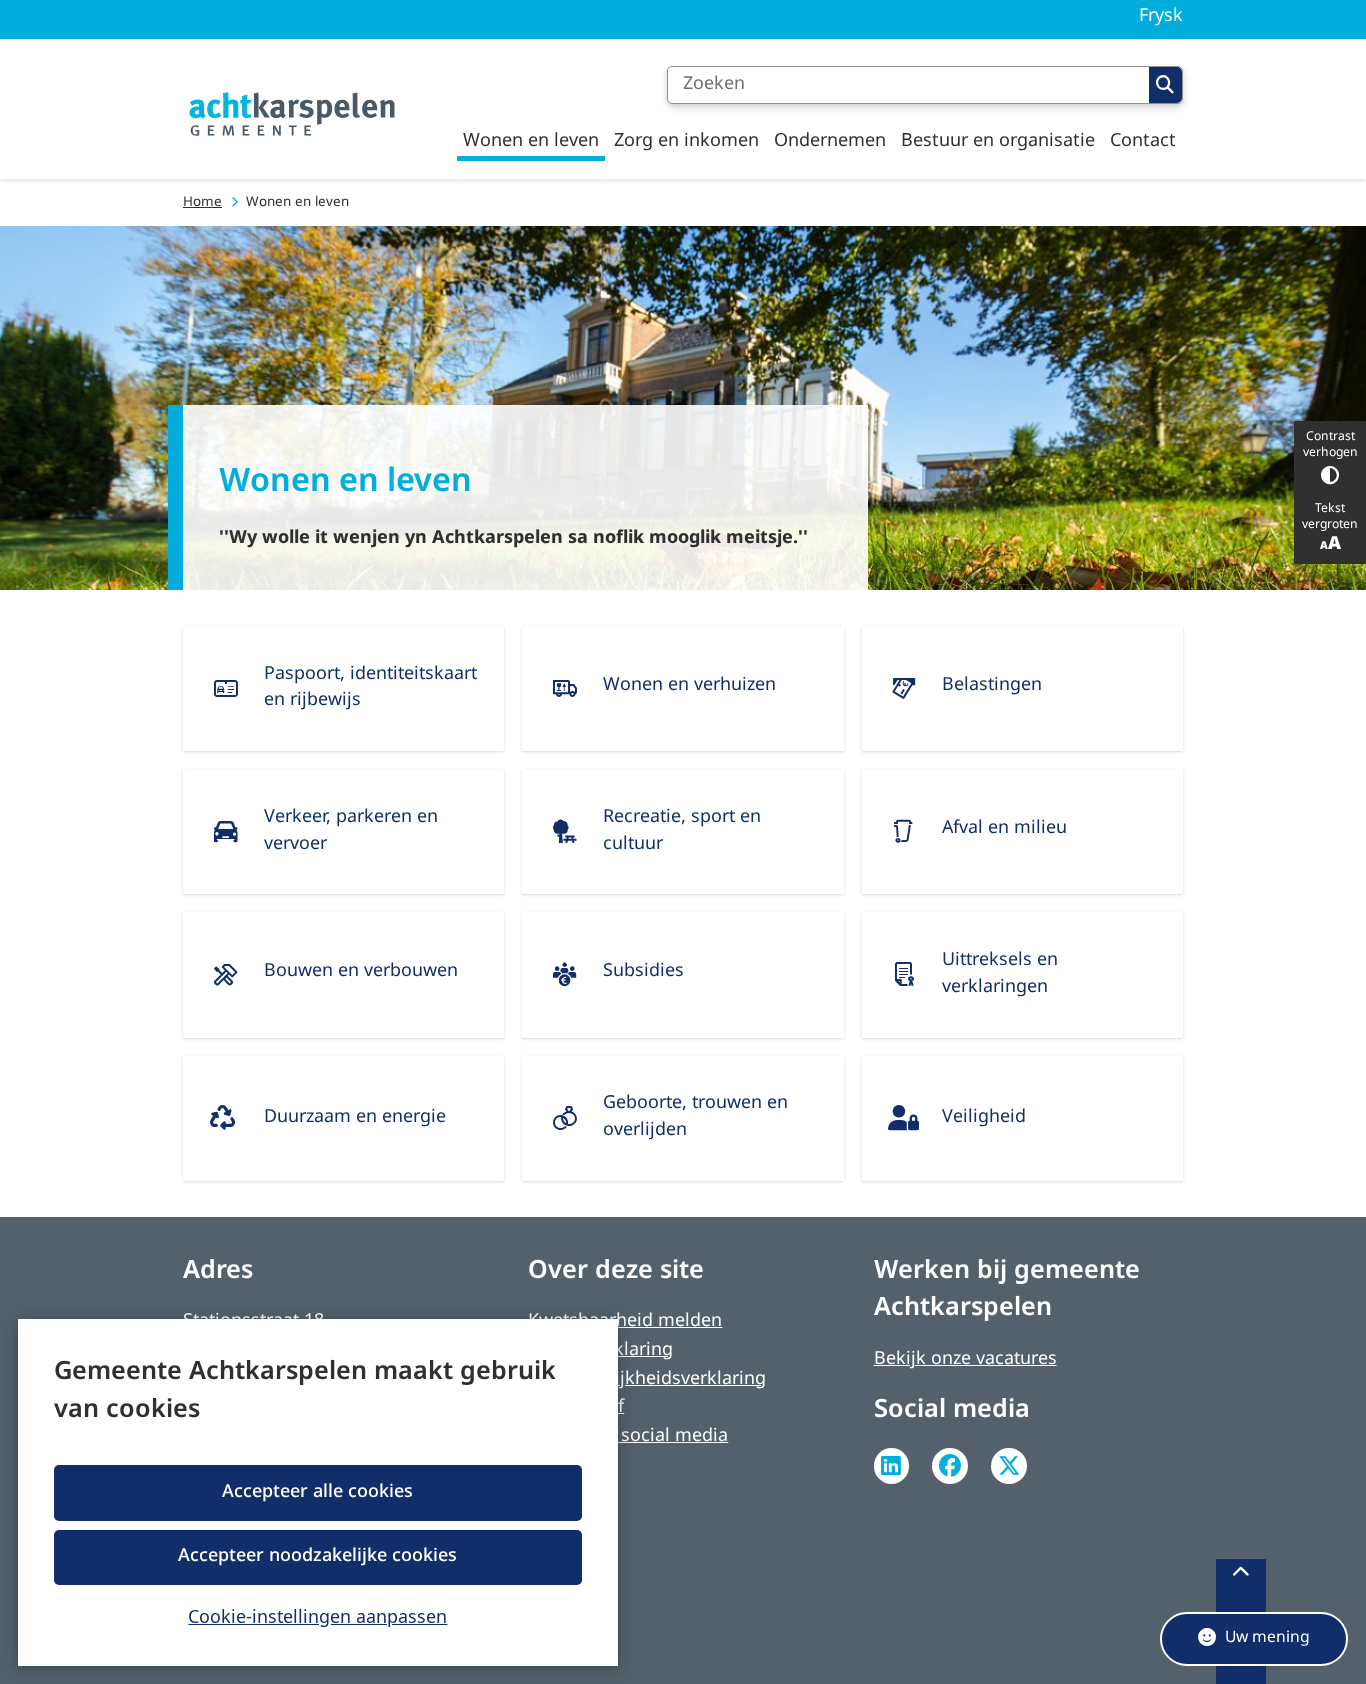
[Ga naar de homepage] (293, 114)
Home (202, 202)
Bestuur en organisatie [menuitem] (998, 141)
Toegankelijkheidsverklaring (647, 1379)
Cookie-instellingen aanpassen (317, 1616)
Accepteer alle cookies (317, 1492)
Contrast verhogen (1330, 445)
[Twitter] (1009, 1466)
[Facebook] (950, 1466)
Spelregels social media (628, 1436)
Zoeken (1165, 85)
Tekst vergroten (1330, 517)
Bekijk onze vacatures (965, 1359)
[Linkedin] (892, 1466)
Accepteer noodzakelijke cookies (317, 1556)
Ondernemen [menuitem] (830, 141)
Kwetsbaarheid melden (625, 1321)
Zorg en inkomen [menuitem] (686, 141)
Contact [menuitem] (1143, 141)
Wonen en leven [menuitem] (531, 141)
